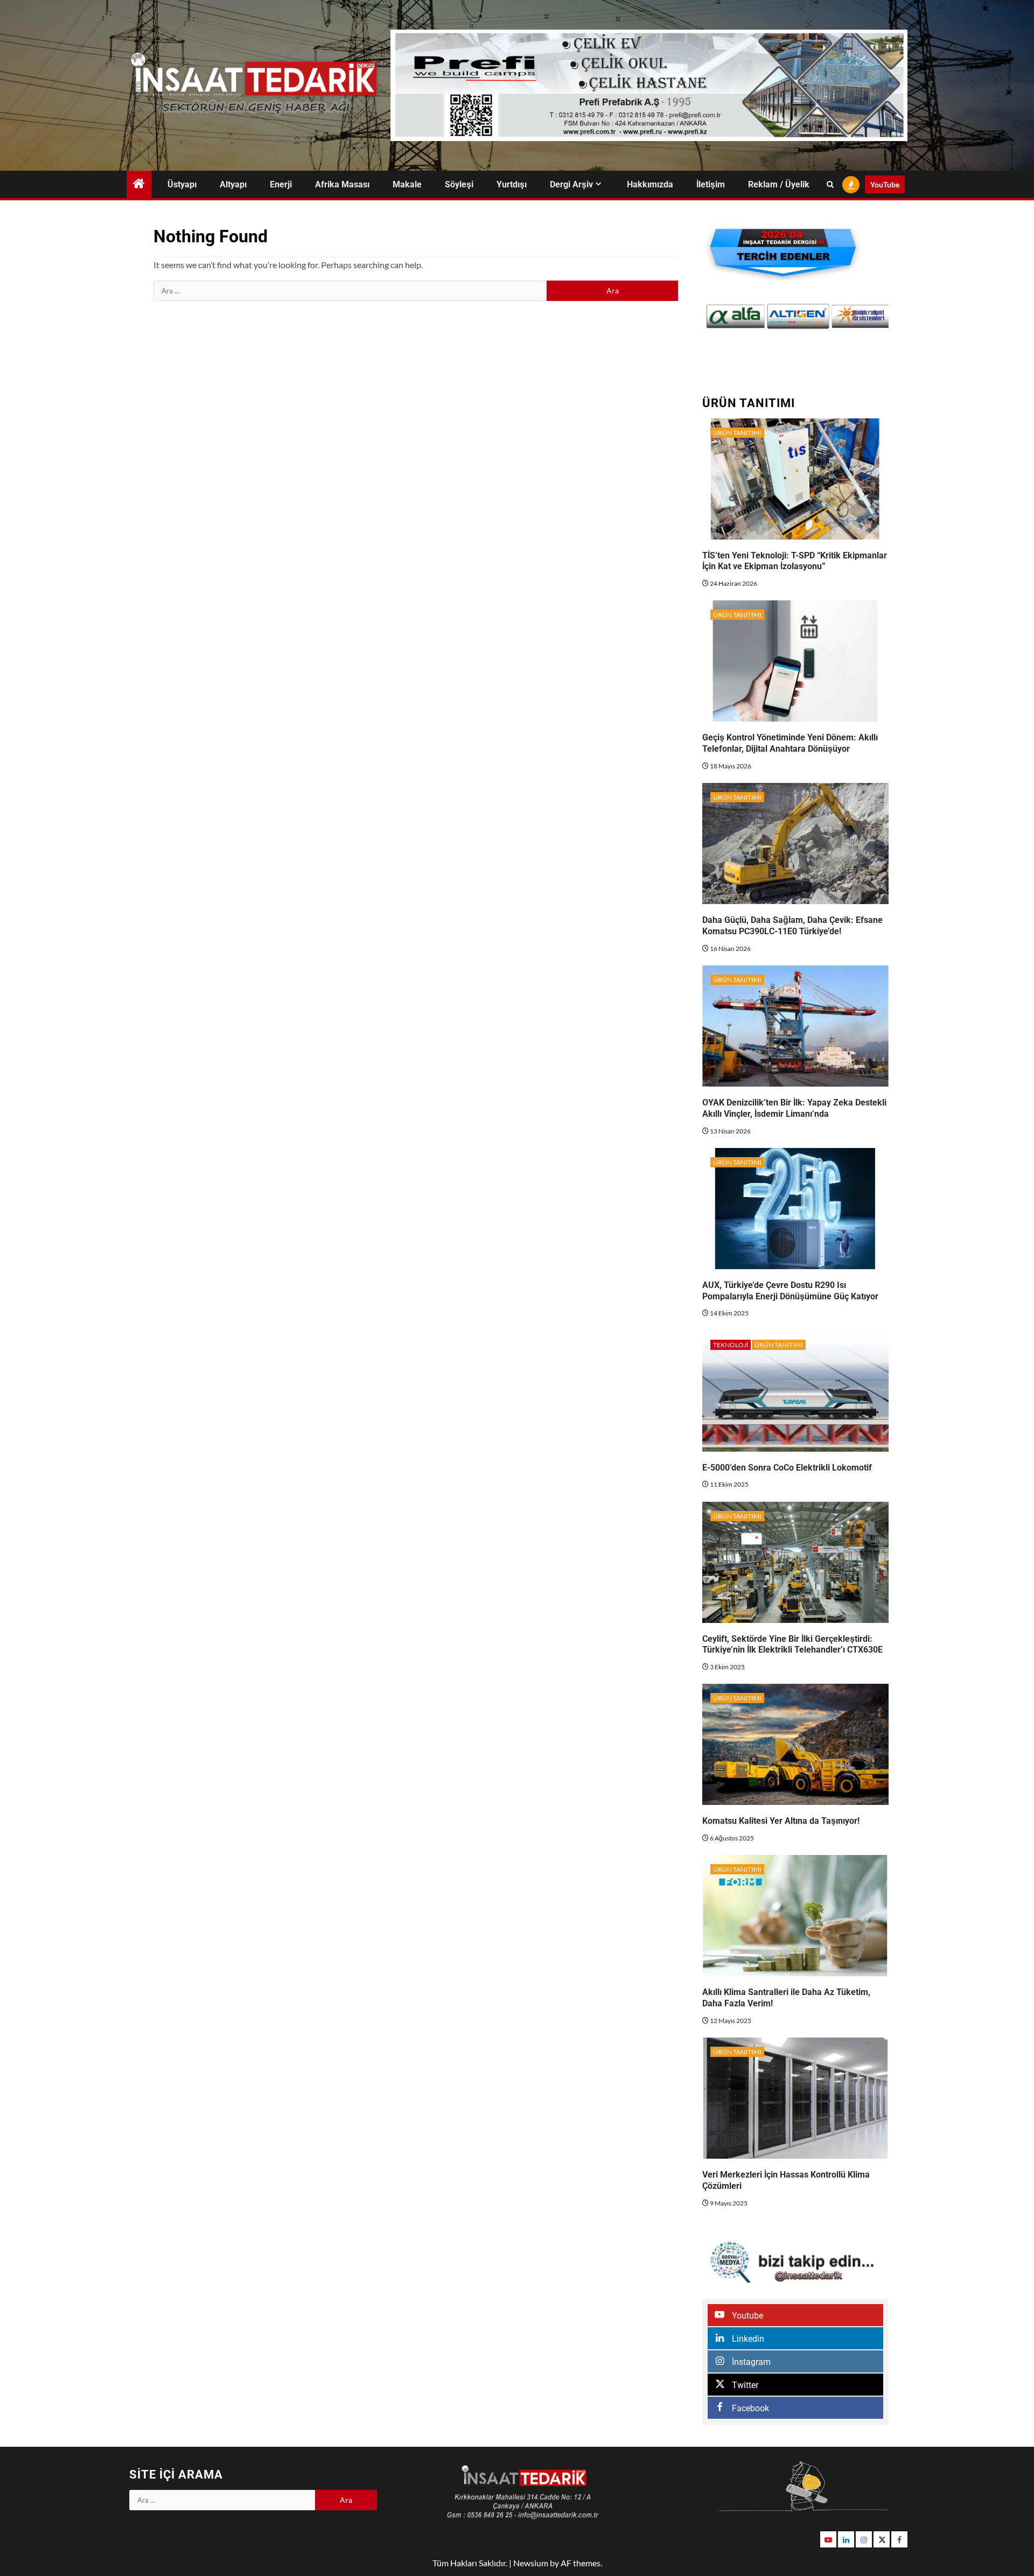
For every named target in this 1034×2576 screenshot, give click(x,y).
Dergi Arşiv (571, 184)
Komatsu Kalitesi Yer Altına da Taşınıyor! (781, 1821)
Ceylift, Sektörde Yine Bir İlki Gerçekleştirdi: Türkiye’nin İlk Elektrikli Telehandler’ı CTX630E (792, 1644)
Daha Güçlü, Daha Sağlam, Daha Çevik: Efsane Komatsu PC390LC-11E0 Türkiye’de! (792, 926)
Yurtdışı (512, 184)
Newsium (531, 2563)
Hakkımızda (650, 184)
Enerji (281, 184)
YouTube (885, 184)
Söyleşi (459, 184)
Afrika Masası (342, 184)
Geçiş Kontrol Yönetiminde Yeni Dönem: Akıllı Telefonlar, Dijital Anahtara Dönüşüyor (790, 743)
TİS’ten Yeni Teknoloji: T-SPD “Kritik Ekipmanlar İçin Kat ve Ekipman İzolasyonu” (795, 561)
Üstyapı (182, 184)
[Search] (830, 185)
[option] (734, 316)
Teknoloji (731, 1345)
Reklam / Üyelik (779, 184)
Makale (407, 184)
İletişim (711, 184)
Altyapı (233, 184)
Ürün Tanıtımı (737, 433)
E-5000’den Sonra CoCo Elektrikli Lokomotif (787, 1468)
